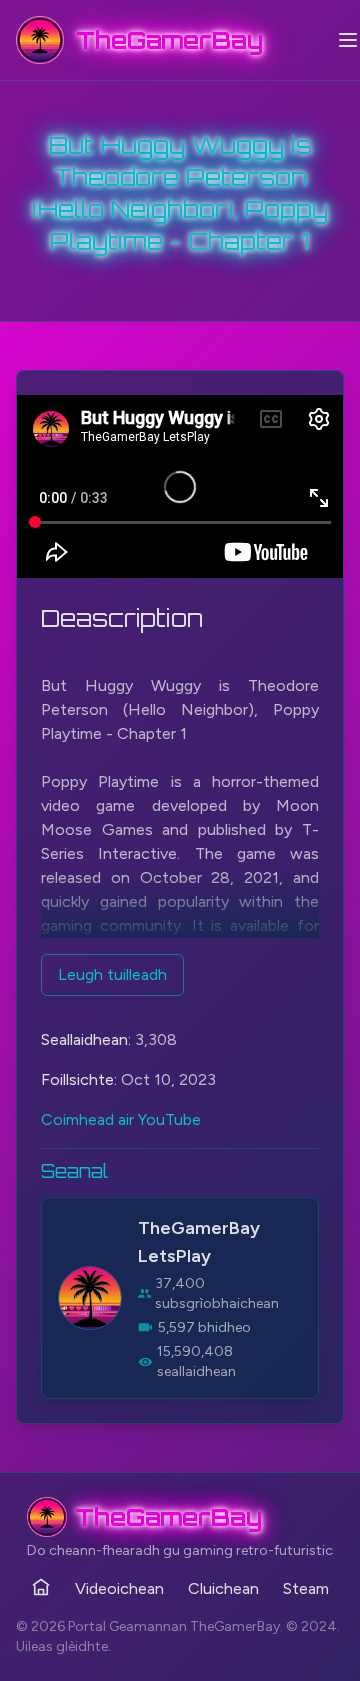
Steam (306, 1588)
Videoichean (119, 1588)
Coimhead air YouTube (121, 1119)
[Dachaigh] (41, 1587)
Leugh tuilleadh (112, 974)
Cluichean (223, 1588)
